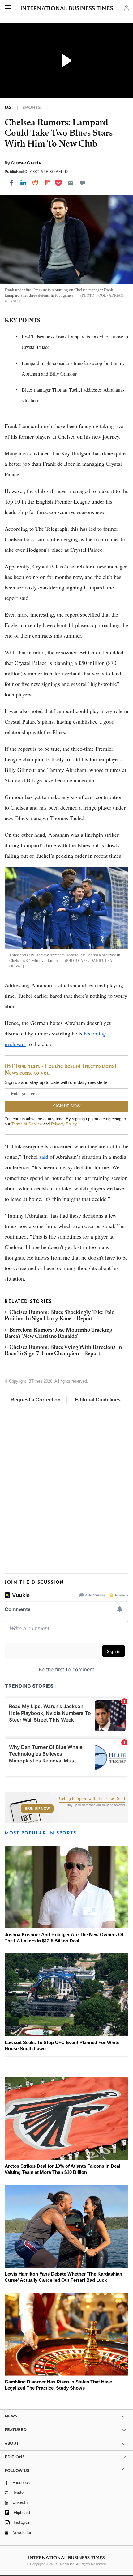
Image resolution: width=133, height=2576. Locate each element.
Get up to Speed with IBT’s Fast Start (92, 1799)
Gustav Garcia (26, 163)
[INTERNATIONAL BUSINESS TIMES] (67, 9)
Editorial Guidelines (98, 1400)
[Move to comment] (83, 183)
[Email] (71, 183)
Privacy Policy (64, 1124)
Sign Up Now (37, 1809)
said (44, 1157)
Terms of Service (27, 1124)
